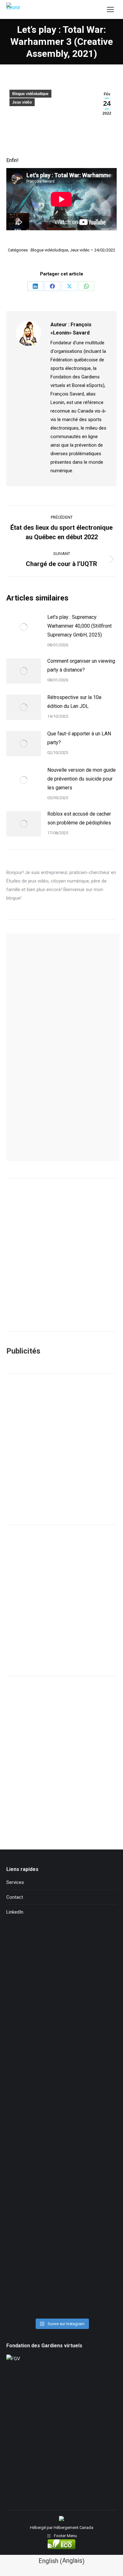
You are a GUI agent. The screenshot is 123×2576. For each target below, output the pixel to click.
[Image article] (24, 627)
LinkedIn (15, 1912)
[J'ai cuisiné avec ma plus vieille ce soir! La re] (61, 1943)
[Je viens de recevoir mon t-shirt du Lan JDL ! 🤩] (61, 2309)
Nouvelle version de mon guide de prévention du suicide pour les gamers (82, 779)
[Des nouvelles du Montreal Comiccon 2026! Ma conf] (61, 2209)
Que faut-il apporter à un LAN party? (79, 738)
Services (15, 1882)
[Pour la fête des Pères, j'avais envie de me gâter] (61, 1983)
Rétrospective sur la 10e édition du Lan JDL (74, 702)
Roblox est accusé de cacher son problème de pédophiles (79, 818)
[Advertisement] (61, 1449)
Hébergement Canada (73, 2528)
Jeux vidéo (22, 102)
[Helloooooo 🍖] (61, 2180)
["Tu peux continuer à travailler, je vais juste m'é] (61, 2007)
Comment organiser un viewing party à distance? (81, 665)
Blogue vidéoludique (30, 94)
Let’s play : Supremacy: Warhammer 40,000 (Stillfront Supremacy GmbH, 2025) (79, 626)
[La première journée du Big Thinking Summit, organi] (61, 2096)
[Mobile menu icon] (110, 9)
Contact (15, 1897)
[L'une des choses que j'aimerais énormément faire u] (61, 2267)
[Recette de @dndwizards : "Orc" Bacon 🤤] (61, 1963)
